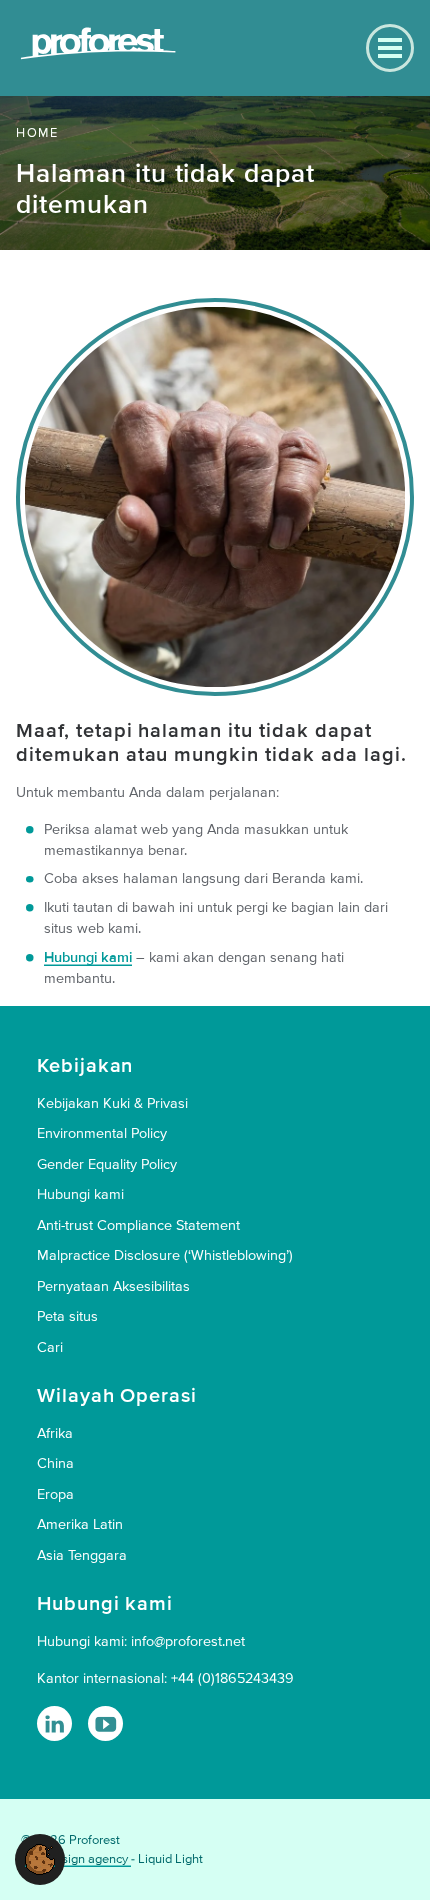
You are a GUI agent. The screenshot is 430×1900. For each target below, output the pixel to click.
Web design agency (76, 1859)
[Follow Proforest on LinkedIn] (54, 1723)
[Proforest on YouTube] (105, 1723)
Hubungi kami (88, 957)
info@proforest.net (188, 1641)
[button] (40, 1858)
